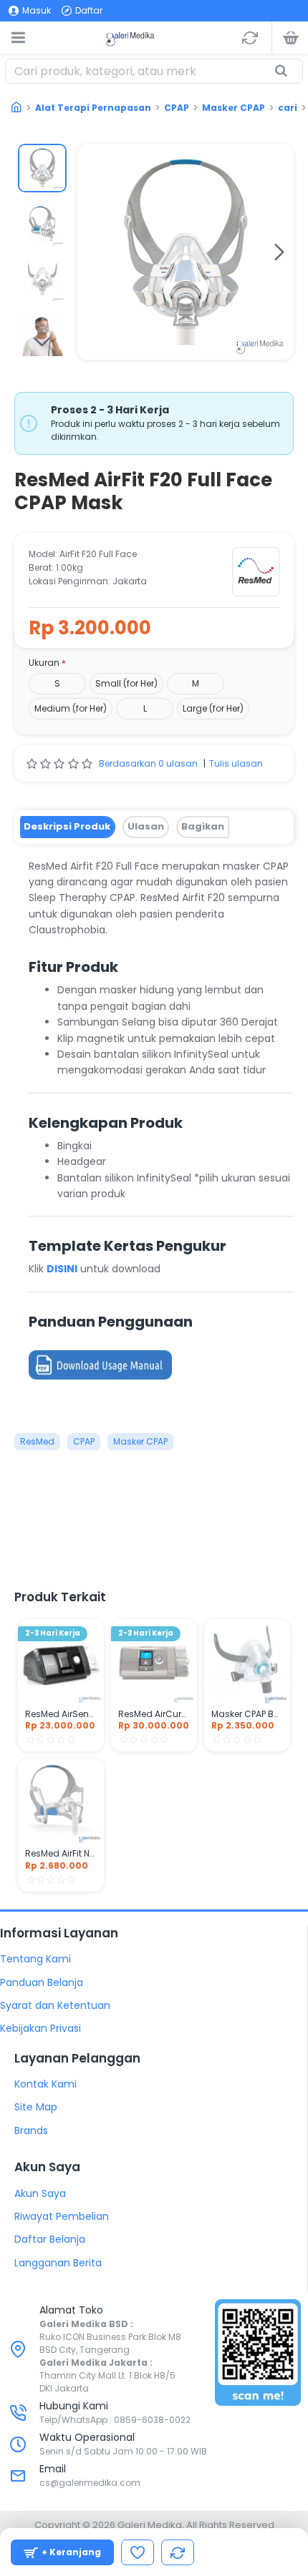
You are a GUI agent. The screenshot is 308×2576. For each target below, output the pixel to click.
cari (288, 108)
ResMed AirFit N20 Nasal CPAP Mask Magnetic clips (61, 1854)
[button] (92, 252)
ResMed (37, 1441)
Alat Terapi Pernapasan (93, 108)
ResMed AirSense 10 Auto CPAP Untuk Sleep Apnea (61, 1714)
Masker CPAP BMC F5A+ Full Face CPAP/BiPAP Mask (247, 1714)
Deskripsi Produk (67, 826)
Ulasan (146, 826)
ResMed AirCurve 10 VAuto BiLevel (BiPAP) (154, 1714)
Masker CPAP (234, 108)
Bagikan (203, 826)
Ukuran (44, 663)
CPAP (177, 108)
